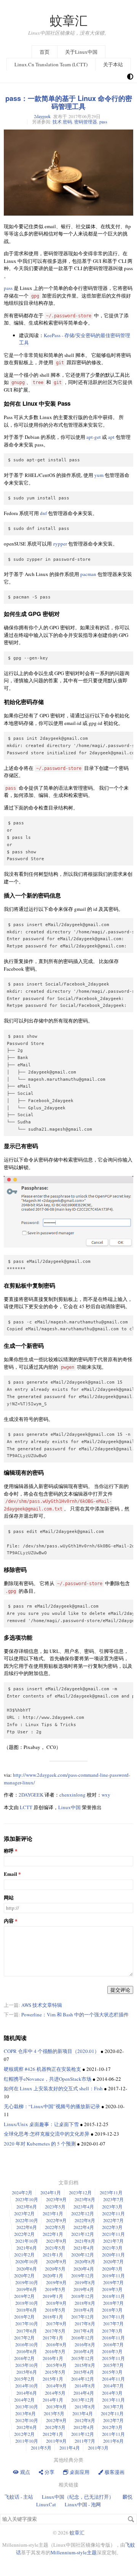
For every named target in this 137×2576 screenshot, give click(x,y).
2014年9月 (56, 2386)
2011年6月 (113, 2441)
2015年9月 (56, 2365)
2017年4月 (84, 2331)
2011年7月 (85, 2441)
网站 (9, 1898)
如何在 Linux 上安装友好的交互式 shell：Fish (53, 2088)
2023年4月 (84, 2206)
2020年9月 (56, 2261)
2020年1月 (53, 2275)
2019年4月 (84, 2289)
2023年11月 (111, 2192)
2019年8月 (85, 2282)
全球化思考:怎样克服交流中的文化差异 (47, 2134)
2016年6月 (27, 2351)
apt (111, 437)
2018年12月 (83, 2296)
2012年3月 (112, 2427)
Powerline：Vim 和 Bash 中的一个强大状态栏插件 (75, 2014)
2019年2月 (24, 2296)
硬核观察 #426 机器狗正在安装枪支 (42, 2069)
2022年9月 (56, 2220)
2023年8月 (85, 2199)
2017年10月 (27, 2323)
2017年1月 (53, 2338)
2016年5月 (55, 2351)
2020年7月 (113, 2261)
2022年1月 (53, 2234)
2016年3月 (112, 2351)
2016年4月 (84, 2351)
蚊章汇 (69, 20)
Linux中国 (69, 1807)
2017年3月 (112, 2331)
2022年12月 (83, 2213)
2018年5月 (55, 2310)
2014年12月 (83, 2379)
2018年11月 (113, 2296)
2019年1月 (53, 2296)
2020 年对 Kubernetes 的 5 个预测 (40, 2144)
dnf (43, 513)
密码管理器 (86, 122)
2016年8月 (85, 2344)
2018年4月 (84, 2310)
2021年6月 (27, 2248)
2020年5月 (55, 2269)
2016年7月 (113, 2344)
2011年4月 (70, 2448)
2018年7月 (113, 2303)
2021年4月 (84, 2248)
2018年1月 (53, 2317)
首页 (45, 52)
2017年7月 (113, 2323)
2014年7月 (113, 2386)
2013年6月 (25, 2413)
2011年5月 (41, 2448)
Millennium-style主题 (74, 2552)
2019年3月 (112, 2289)
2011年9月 (56, 2441)
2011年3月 (98, 2448)
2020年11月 (113, 2254)
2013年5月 (54, 2413)
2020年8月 (85, 2261)
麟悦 (127, 2497)
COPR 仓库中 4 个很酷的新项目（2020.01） (52, 2051)
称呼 (9, 1851)
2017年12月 (83, 2317)
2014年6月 (27, 2393)
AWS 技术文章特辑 (42, 2005)
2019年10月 (27, 2282)
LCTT (26, 1807)
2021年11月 (113, 2234)
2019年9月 (56, 2282)
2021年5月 (55, 2248)
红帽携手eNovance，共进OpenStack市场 (48, 2079)
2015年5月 (55, 2372)
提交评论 (120, 1990)
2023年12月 (80, 2192)
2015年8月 (85, 2365)
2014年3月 (112, 2393)
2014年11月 (113, 2379)
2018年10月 (27, 2303)
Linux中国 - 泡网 (83, 2504)
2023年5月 (55, 2206)
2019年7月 (113, 2282)
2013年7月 (113, 2406)
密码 (67, 122)
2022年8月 (85, 2220)
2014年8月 (85, 2386)
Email (10, 1874)
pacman (88, 574)
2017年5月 (55, 2331)
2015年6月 (27, 2372)
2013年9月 (56, 2406)
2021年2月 (24, 2254)
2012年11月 (112, 2413)
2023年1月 (53, 2213)
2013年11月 (113, 2400)
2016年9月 (56, 2344)
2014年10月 (27, 2386)
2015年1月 (53, 2379)
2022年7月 (113, 2220)
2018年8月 (85, 2303)
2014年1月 (53, 2400)
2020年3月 (112, 2269)
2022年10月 (27, 2220)
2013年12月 (83, 2400)
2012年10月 (27, 2420)
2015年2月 (24, 2379)
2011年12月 (83, 2434)
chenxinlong (72, 1795)
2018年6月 (27, 2310)
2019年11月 (113, 2275)
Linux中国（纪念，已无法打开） (78, 2497)
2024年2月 (22, 2192)
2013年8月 (85, 2406)
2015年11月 (113, 2358)
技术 (57, 122)
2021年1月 (53, 2254)
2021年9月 (56, 2241)
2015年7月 (113, 2365)
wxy (106, 1795)
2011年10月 (27, 2441)
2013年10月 (27, 2406)
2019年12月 (83, 2275)
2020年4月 (84, 2269)
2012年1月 (53, 2434)
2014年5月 (55, 2393)
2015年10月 (27, 2365)
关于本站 (113, 64)
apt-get (94, 437)
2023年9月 (56, 2199)
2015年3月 (112, 2372)
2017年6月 (27, 2331)
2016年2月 (24, 2358)
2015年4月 (84, 2372)
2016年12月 (83, 2338)
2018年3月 (112, 2310)
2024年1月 (51, 2192)
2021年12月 (83, 2234)
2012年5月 (55, 2427)
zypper (60, 544)
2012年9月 (56, 2420)
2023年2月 (24, 2213)
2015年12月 (83, 2358)
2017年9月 (56, 2323)
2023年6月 (27, 2206)
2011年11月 (113, 2434)
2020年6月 (27, 2269)
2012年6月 (27, 2427)
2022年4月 (84, 2227)
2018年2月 (24, 2317)
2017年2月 (24, 2338)
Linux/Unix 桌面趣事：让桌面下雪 (41, 2124)
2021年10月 (27, 2241)
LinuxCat (46, 2504)
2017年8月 (85, 2323)
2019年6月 (27, 2289)
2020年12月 (83, 2254)
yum (99, 475)
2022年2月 (24, 2234)
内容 (9, 1921)
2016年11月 (113, 2338)
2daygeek (42, 116)
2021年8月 (85, 2241)
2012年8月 (85, 2420)
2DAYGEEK (31, 1795)
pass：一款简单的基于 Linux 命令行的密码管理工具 (69, 102)
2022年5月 (55, 2227)
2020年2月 (24, 2275)
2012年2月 (24, 2434)
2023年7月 (113, 2199)
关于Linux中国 (81, 52)
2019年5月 (55, 2289)
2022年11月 (113, 2213)
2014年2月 (24, 2400)
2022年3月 (112, 2227)
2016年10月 (27, 2344)
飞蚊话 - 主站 (19, 2497)
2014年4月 (84, 2393)
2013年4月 (83, 2413)
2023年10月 (27, 2199)
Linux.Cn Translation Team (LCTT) (51, 64)
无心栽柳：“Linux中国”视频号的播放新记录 (52, 2106)
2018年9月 (56, 2303)
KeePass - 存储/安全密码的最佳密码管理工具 (75, 339)
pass (103, 122)
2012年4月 (84, 2427)
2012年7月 (113, 2420)
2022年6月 (27, 2227)
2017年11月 (113, 2317)
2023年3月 (112, 2206)
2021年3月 (112, 2248)
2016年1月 (53, 2358)
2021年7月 (113, 2241)
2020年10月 (27, 2261)
